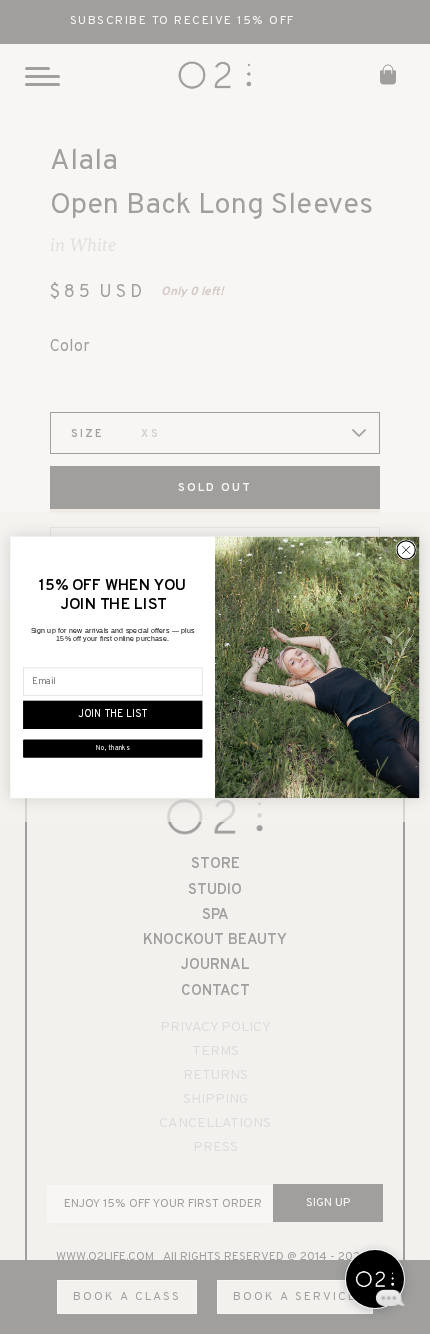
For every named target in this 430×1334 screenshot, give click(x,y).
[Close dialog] (406, 549)
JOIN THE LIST (113, 715)
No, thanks (113, 748)
